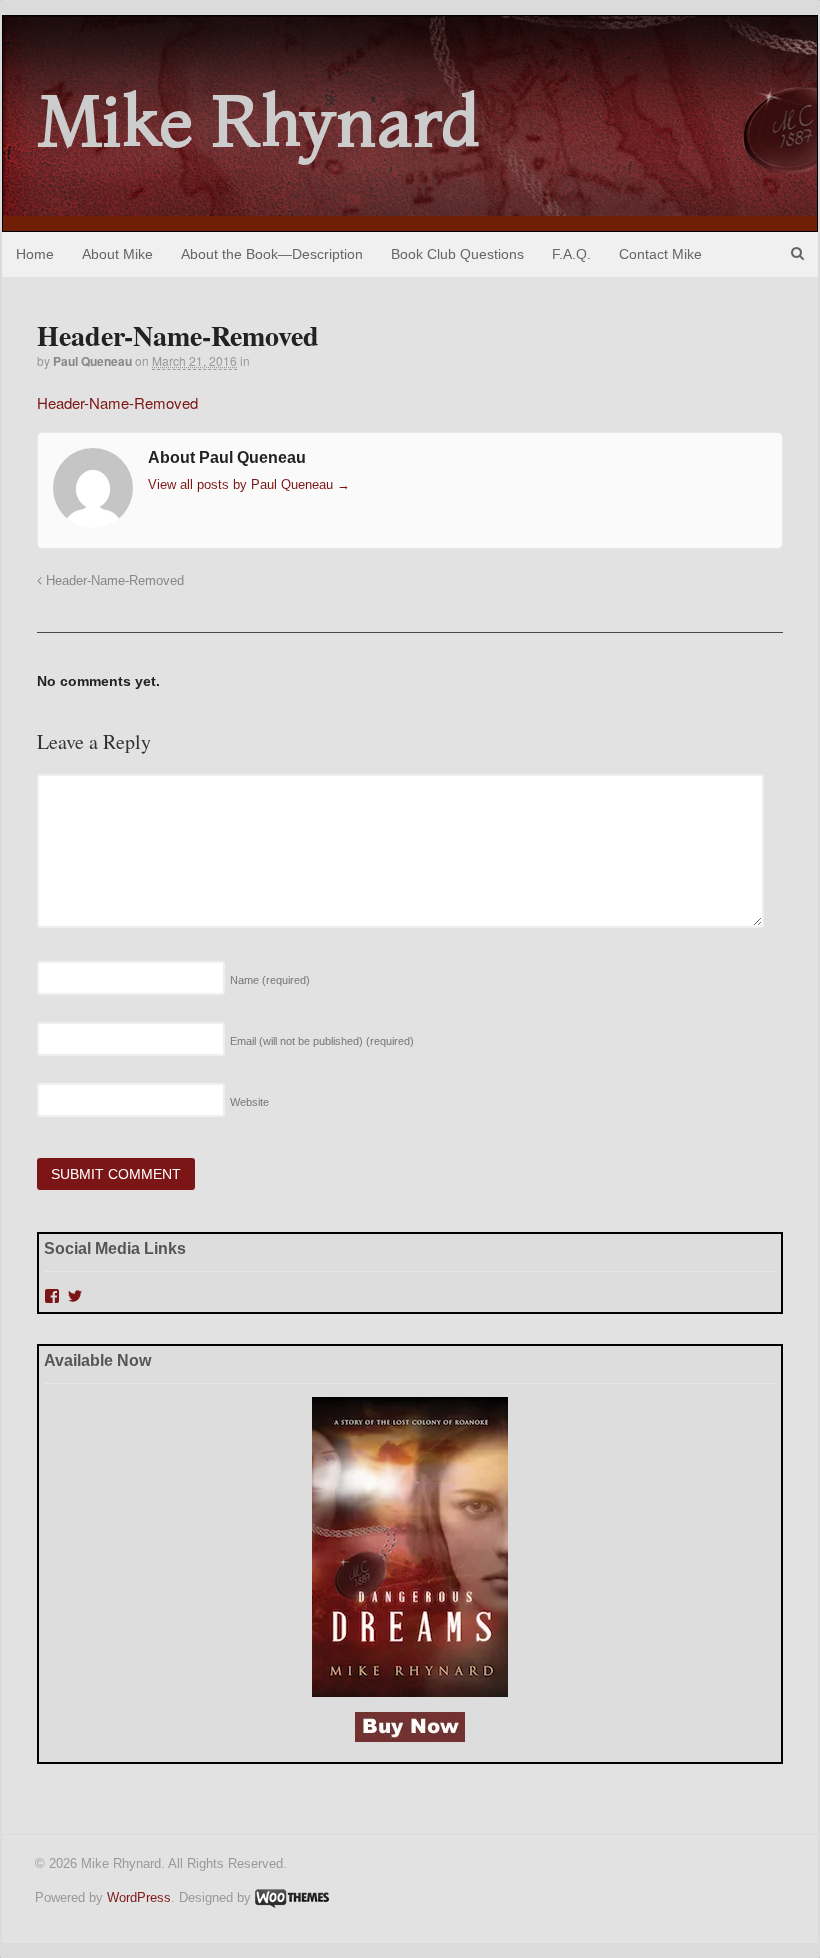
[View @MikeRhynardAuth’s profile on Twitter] (75, 1296)
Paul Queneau (92, 361)
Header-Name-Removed (117, 402)
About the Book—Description (272, 254)
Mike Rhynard (259, 121)
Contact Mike (660, 254)
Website (249, 1102)
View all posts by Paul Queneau (249, 484)
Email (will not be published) (322, 1041)
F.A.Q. (571, 254)
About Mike (117, 254)
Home (35, 254)
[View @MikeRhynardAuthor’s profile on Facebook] (52, 1296)
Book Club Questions (457, 254)
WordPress (139, 1897)
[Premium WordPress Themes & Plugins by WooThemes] (292, 1897)
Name (270, 980)
